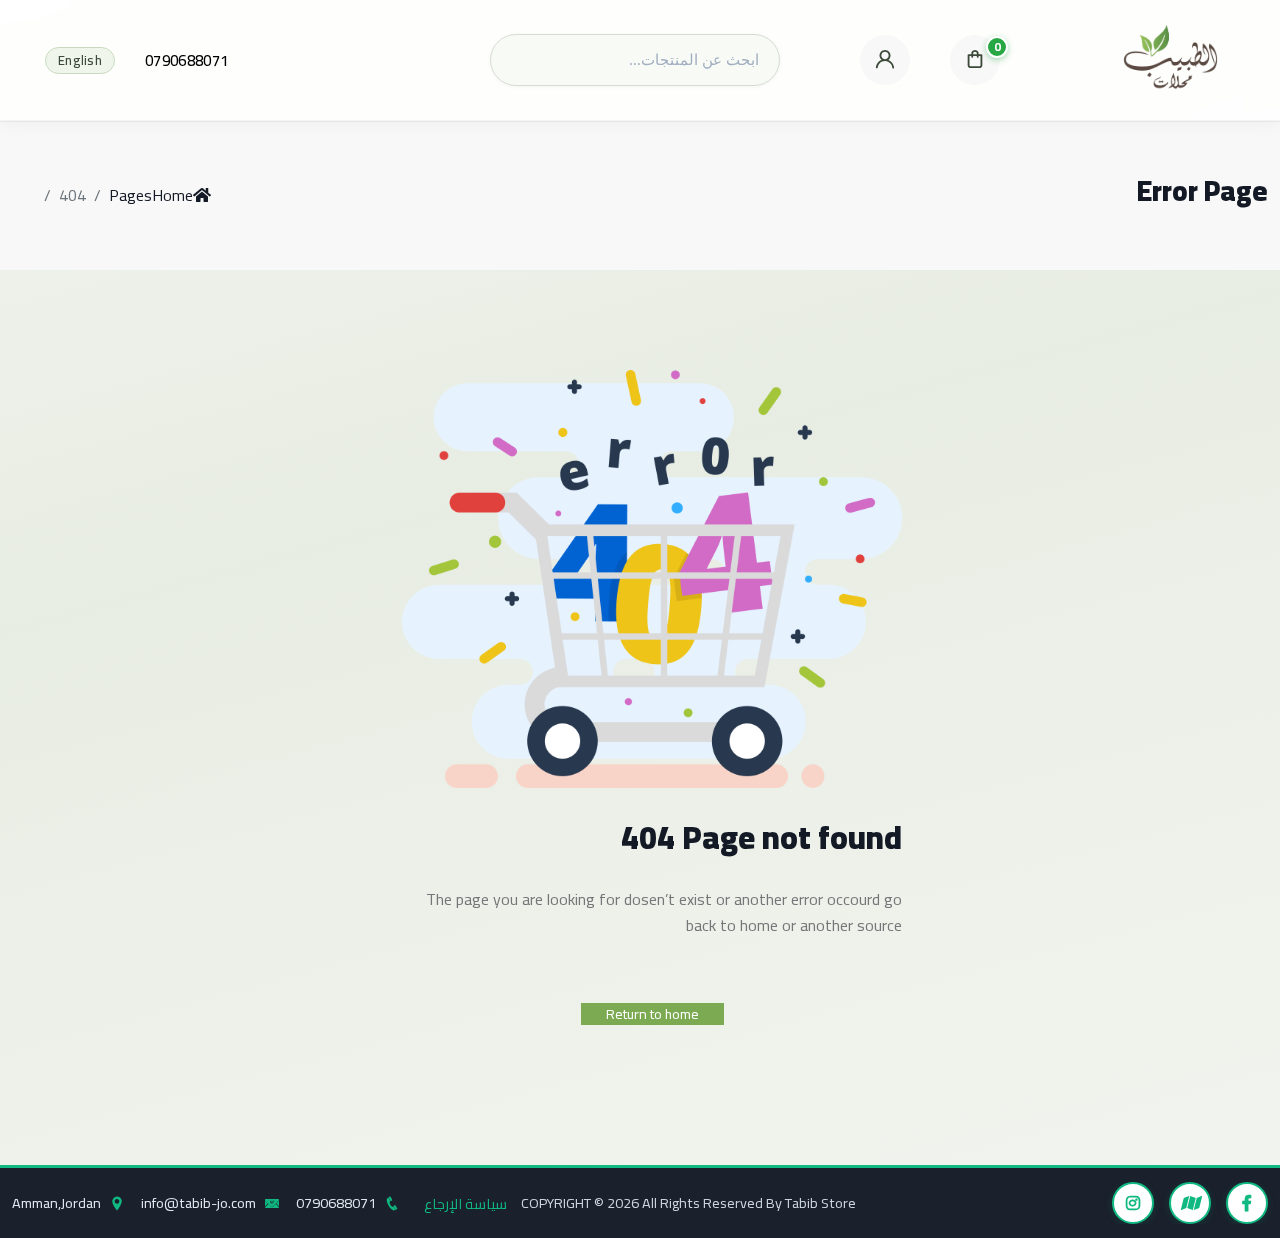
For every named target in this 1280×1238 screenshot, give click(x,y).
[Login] (885, 60)
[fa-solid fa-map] (1190, 1203)
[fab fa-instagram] (1133, 1203)
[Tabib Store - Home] (1171, 60)
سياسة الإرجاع (465, 1203)
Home (172, 195)
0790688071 (186, 60)
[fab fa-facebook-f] (1247, 1203)
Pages (130, 195)
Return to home (652, 1014)
